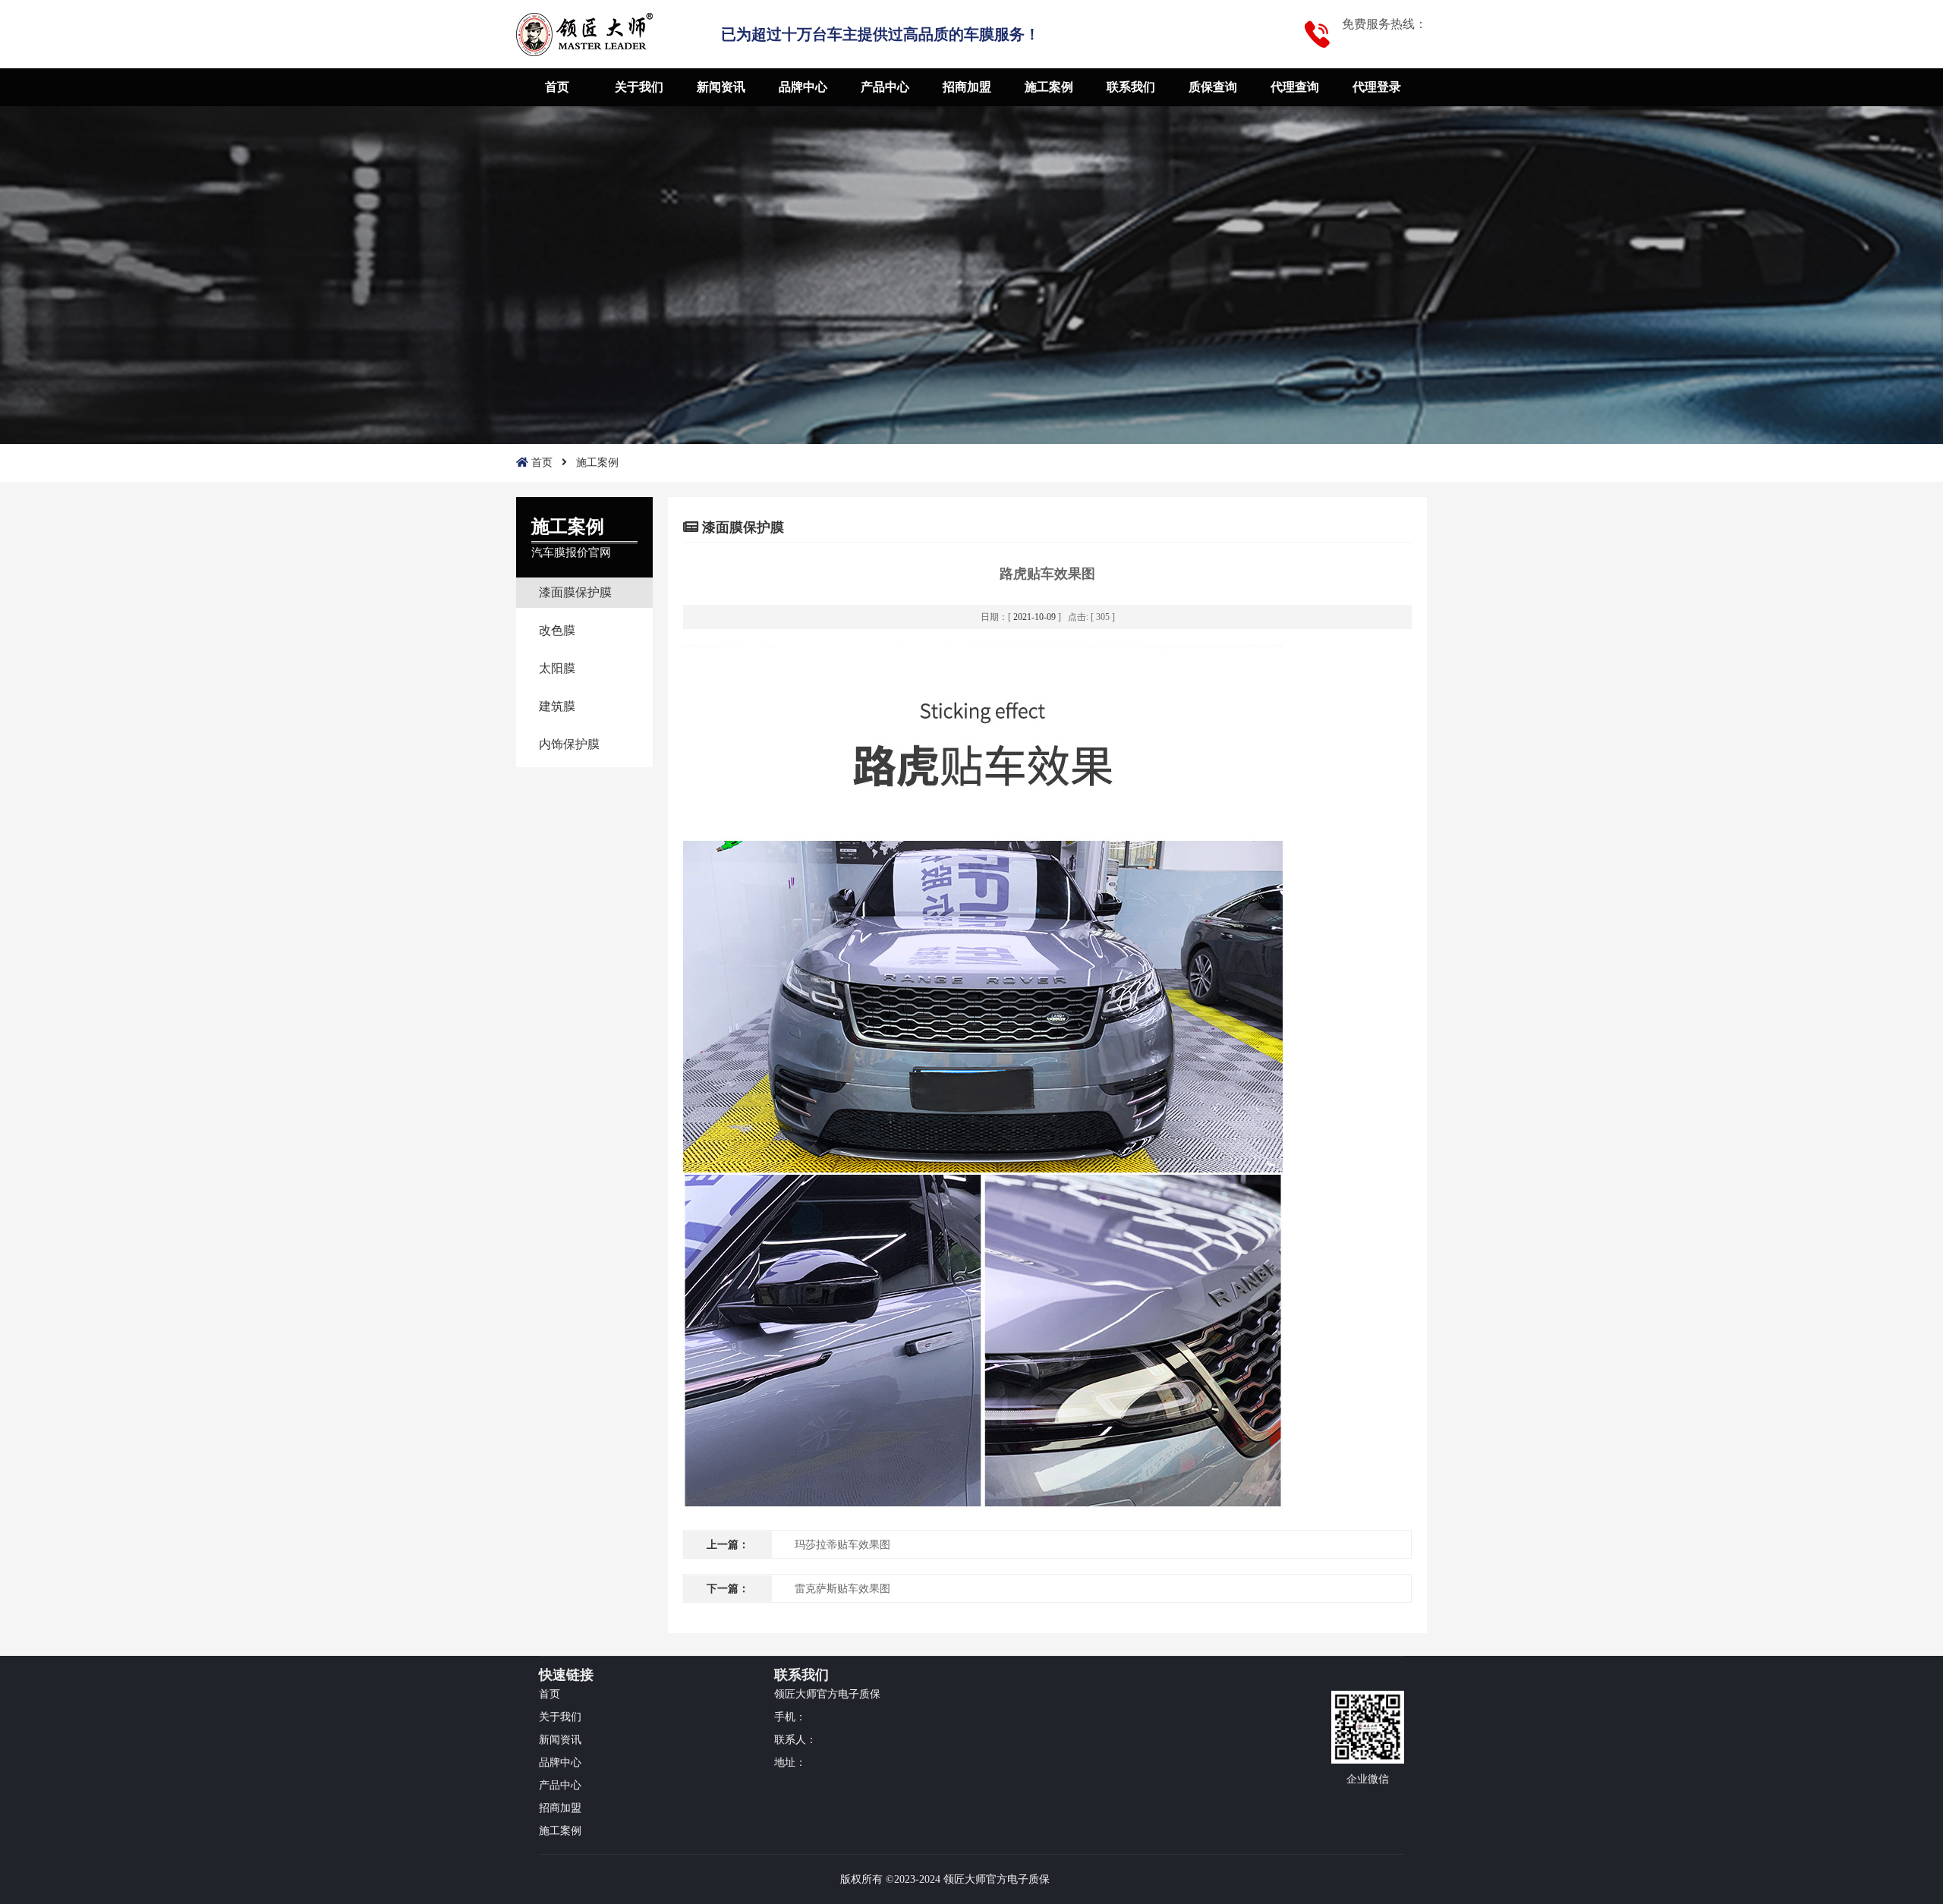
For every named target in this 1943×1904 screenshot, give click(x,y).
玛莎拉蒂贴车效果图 (842, 1545)
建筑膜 (557, 706)
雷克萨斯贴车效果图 (842, 1589)
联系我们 (1131, 87)
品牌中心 (803, 87)
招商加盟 (967, 87)
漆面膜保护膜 (575, 592)
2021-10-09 (1034, 617)
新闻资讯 (721, 87)
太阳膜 (557, 668)
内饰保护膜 (569, 744)
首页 (557, 87)
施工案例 (1049, 87)
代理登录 (1377, 87)
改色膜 (557, 630)
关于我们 (639, 87)
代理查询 (1295, 87)
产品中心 (885, 87)
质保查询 (1213, 87)
